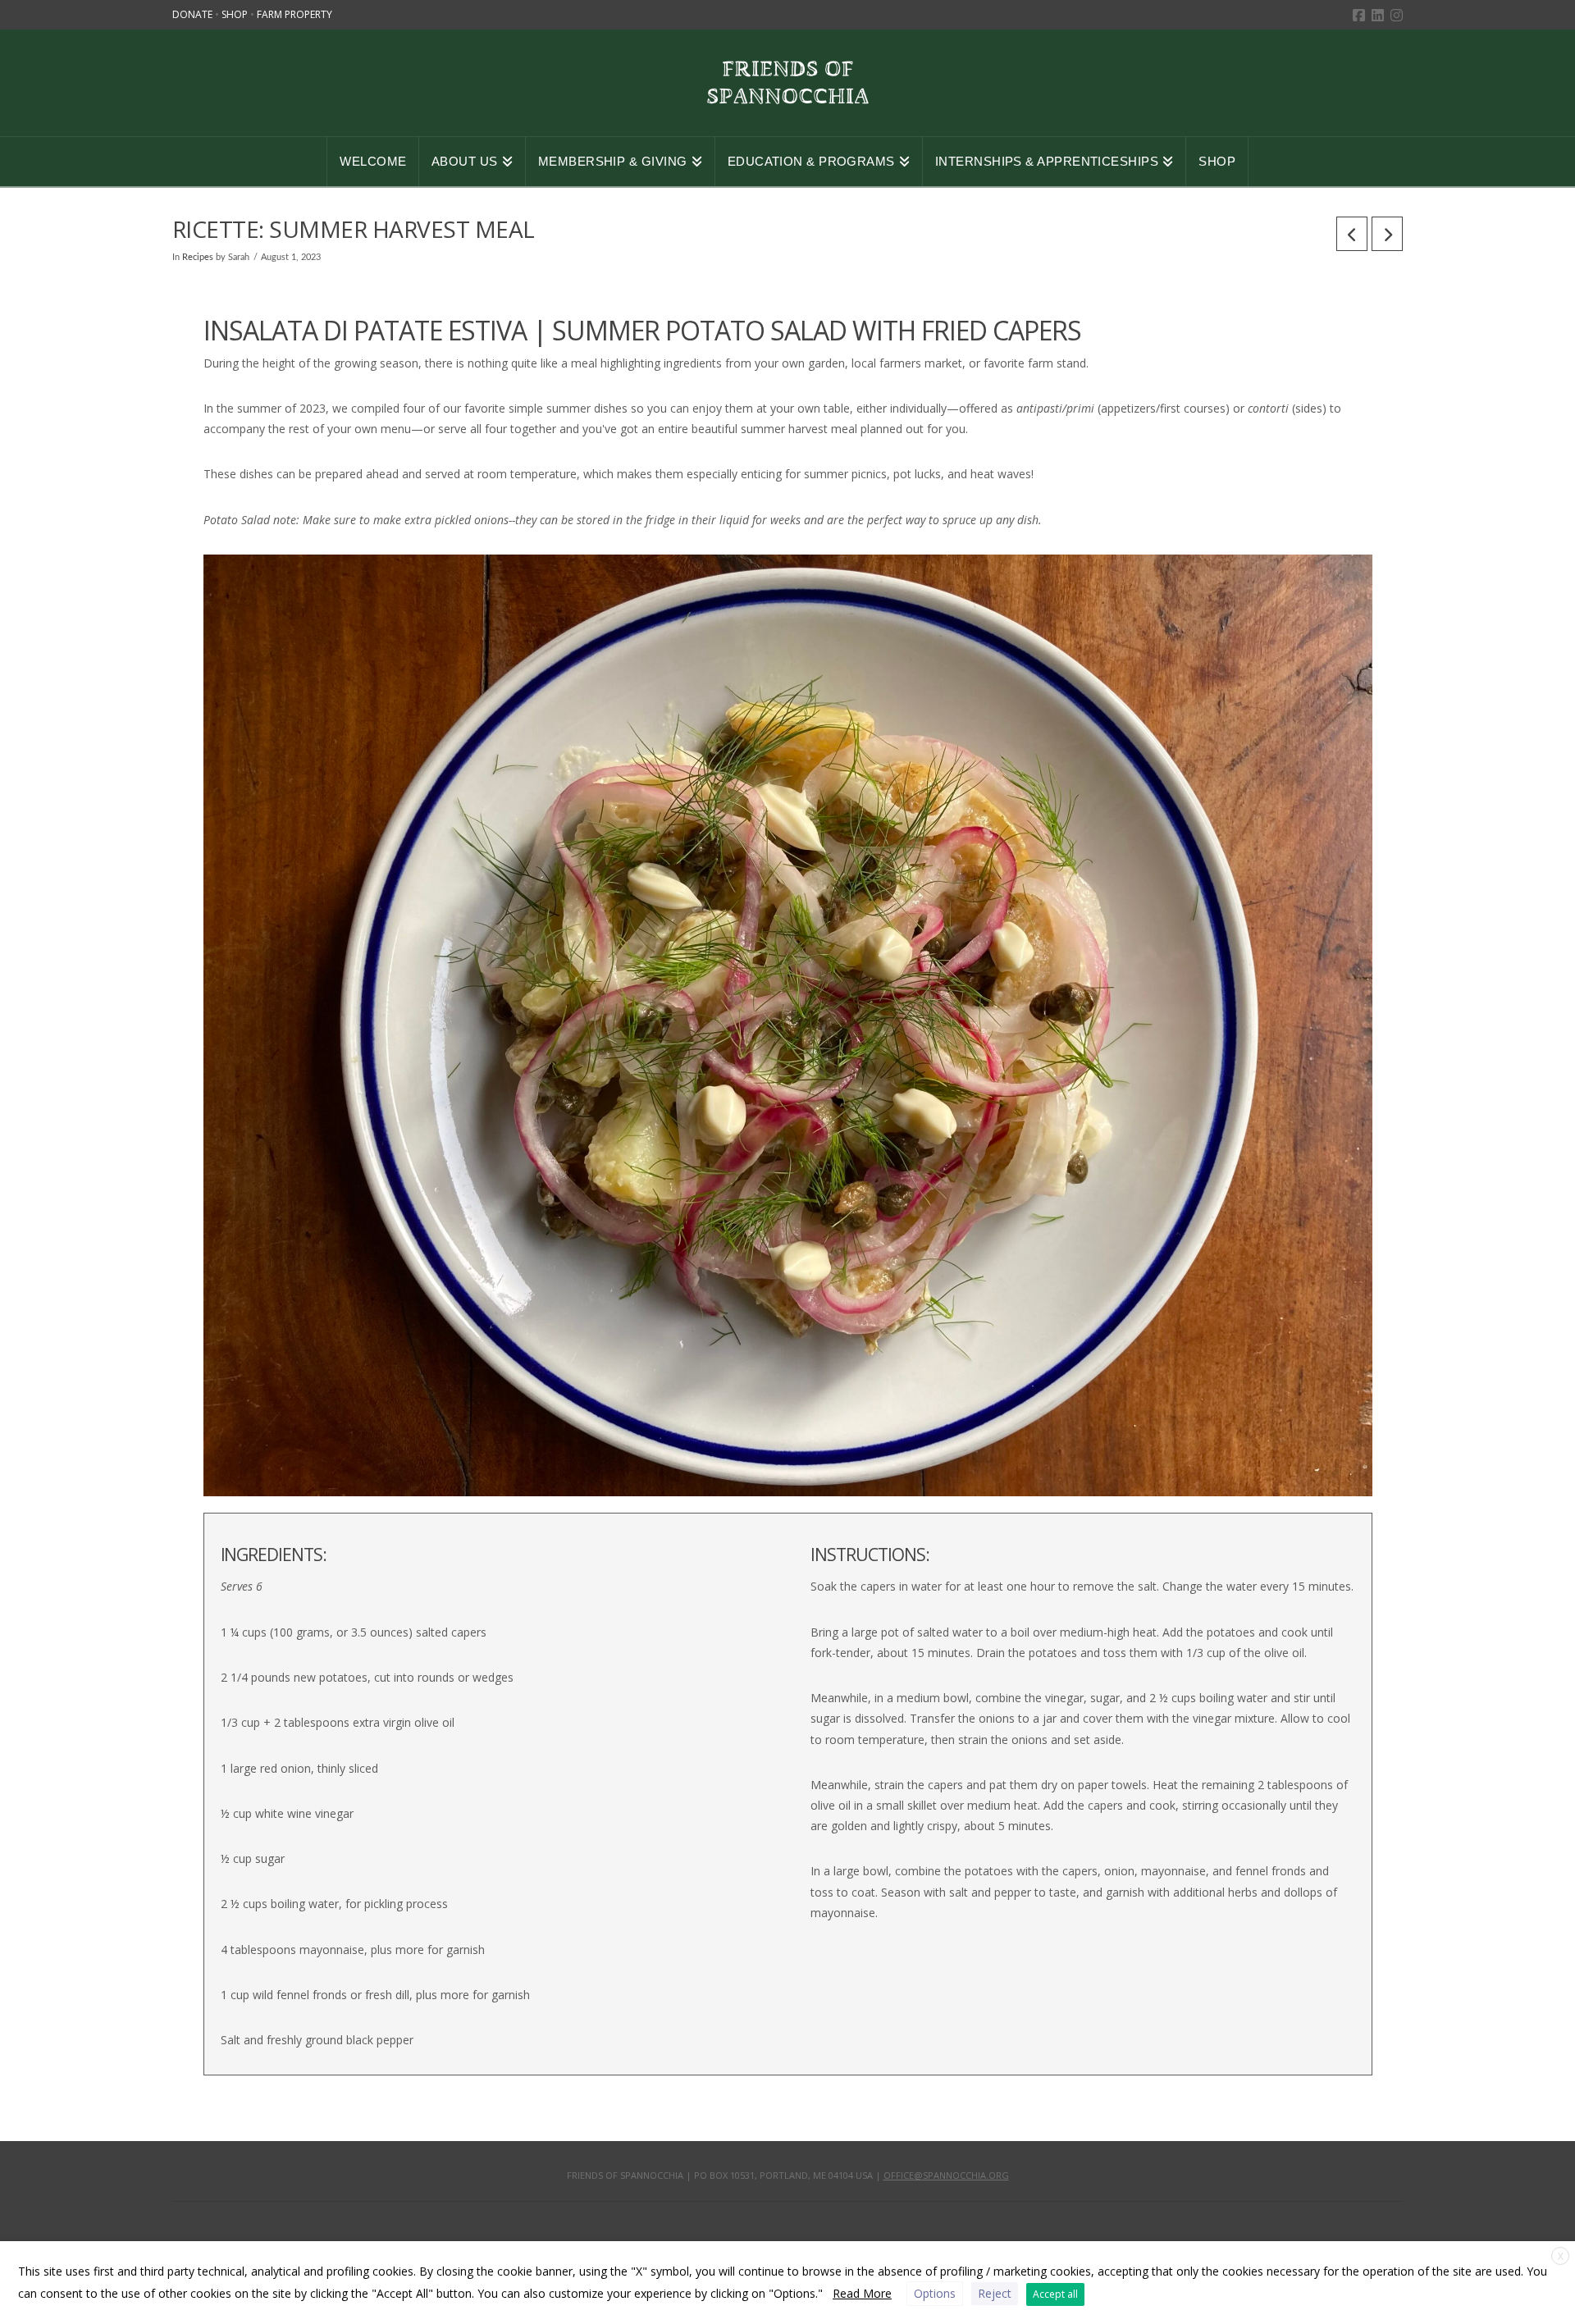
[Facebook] (1359, 15)
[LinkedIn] (1378, 15)
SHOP (236, 14)
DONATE (194, 14)
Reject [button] (995, 2293)
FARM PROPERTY (294, 14)
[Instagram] (1397, 15)
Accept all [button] (1055, 2294)
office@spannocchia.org (946, 2175)
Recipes (198, 258)
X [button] (1561, 2256)
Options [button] (935, 2293)
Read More (862, 2293)
